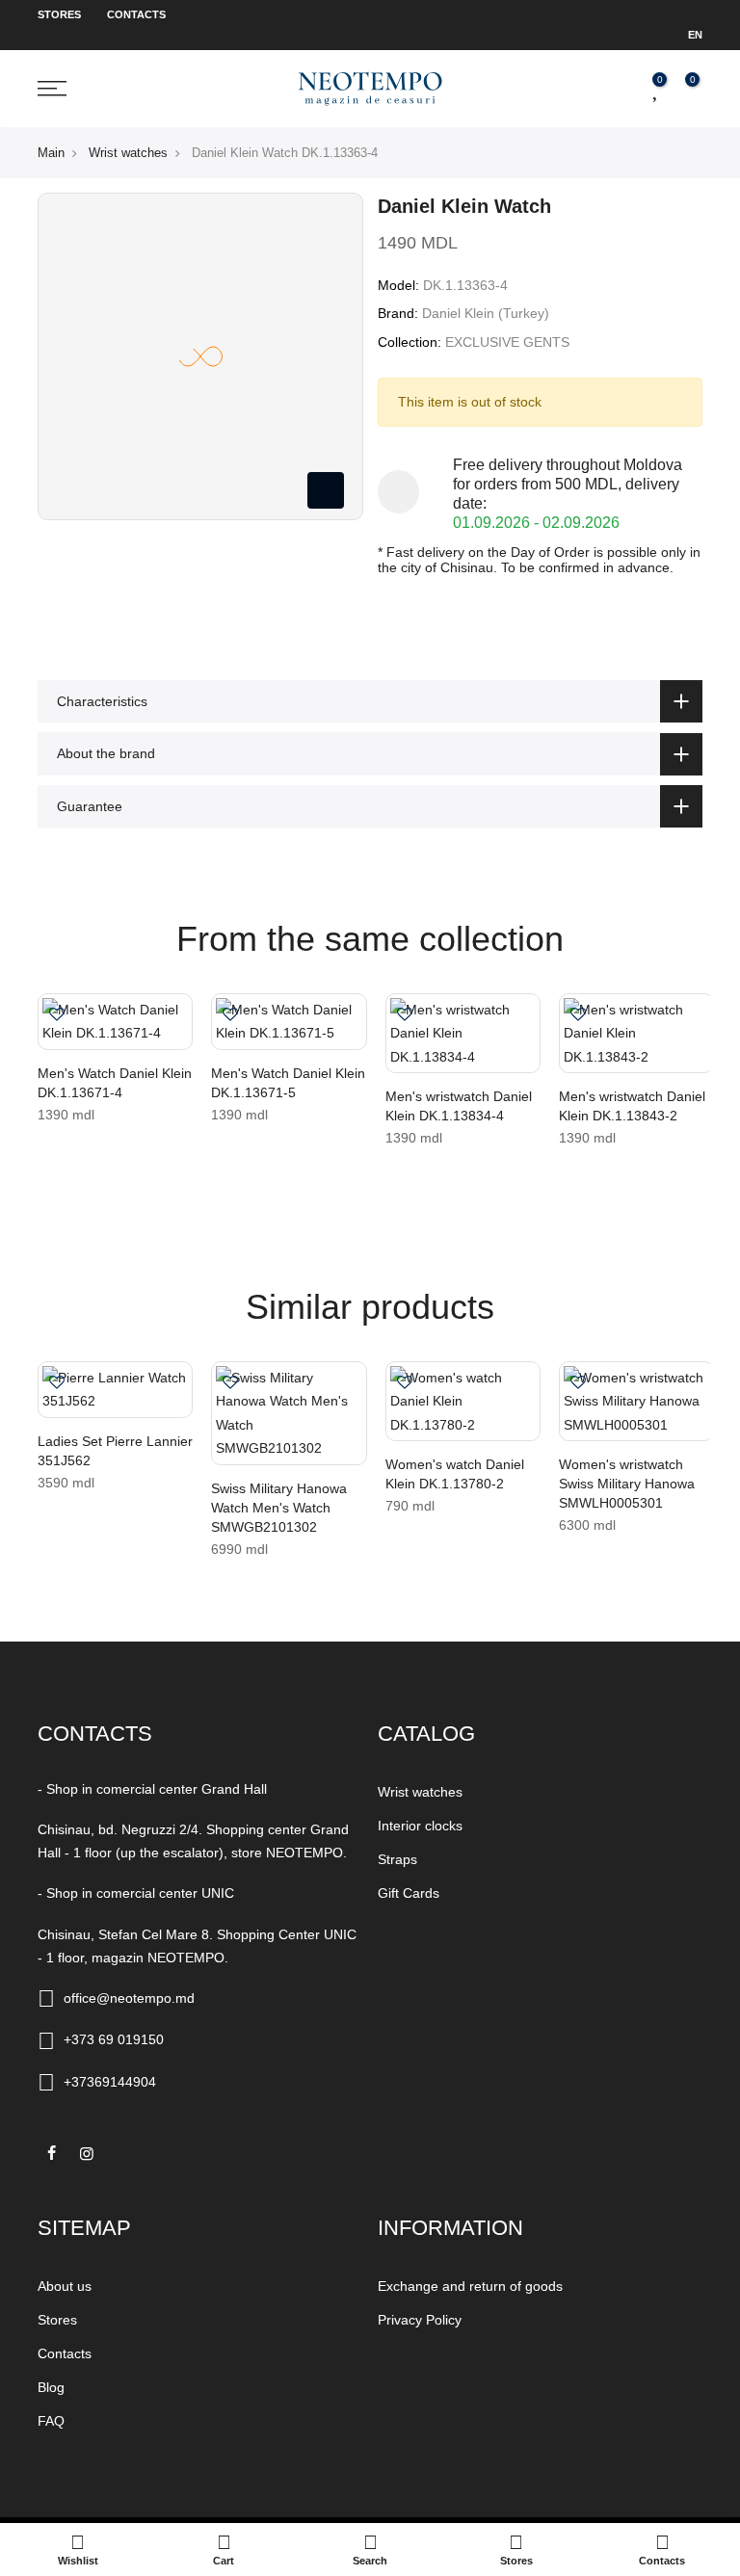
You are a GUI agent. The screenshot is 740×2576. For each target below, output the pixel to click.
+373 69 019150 (114, 2039)
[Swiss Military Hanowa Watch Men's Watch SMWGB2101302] (289, 1413)
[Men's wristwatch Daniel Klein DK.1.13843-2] (636, 1034)
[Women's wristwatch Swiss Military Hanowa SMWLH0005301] (636, 1402)
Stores (59, 14)
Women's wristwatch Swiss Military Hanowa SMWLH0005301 (627, 1484)
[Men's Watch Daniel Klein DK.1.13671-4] (115, 1022)
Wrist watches (128, 153)
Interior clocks (420, 1826)
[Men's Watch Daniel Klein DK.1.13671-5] (289, 1022)
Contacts (136, 14)
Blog (51, 2387)
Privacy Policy (420, 2320)
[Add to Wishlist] (57, 1016)
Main (51, 153)
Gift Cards (409, 1893)
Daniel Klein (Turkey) (486, 313)
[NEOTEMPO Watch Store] (370, 88)
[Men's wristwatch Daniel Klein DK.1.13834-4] (463, 1034)
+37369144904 (110, 2082)
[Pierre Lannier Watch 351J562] (115, 1390)
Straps (397, 1859)
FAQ (51, 2421)
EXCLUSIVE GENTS (507, 342)
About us (65, 2286)
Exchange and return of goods (470, 2286)
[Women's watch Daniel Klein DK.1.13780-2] (463, 1402)
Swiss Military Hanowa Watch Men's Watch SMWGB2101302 (279, 1508)
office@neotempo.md (129, 1998)
